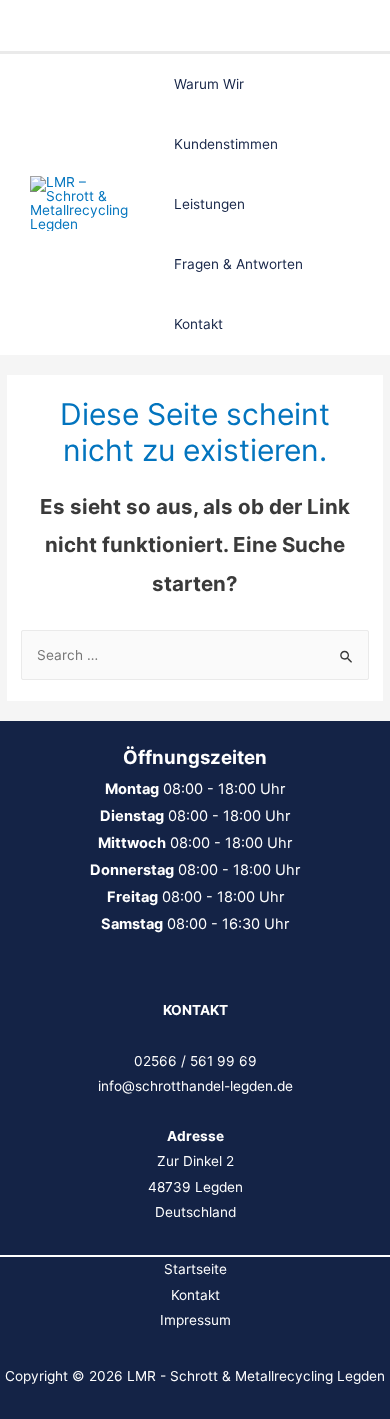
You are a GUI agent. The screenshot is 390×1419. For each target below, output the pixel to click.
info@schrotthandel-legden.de (195, 1086)
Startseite (195, 1269)
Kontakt (195, 1295)
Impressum (195, 1320)
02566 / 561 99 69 (195, 1061)
